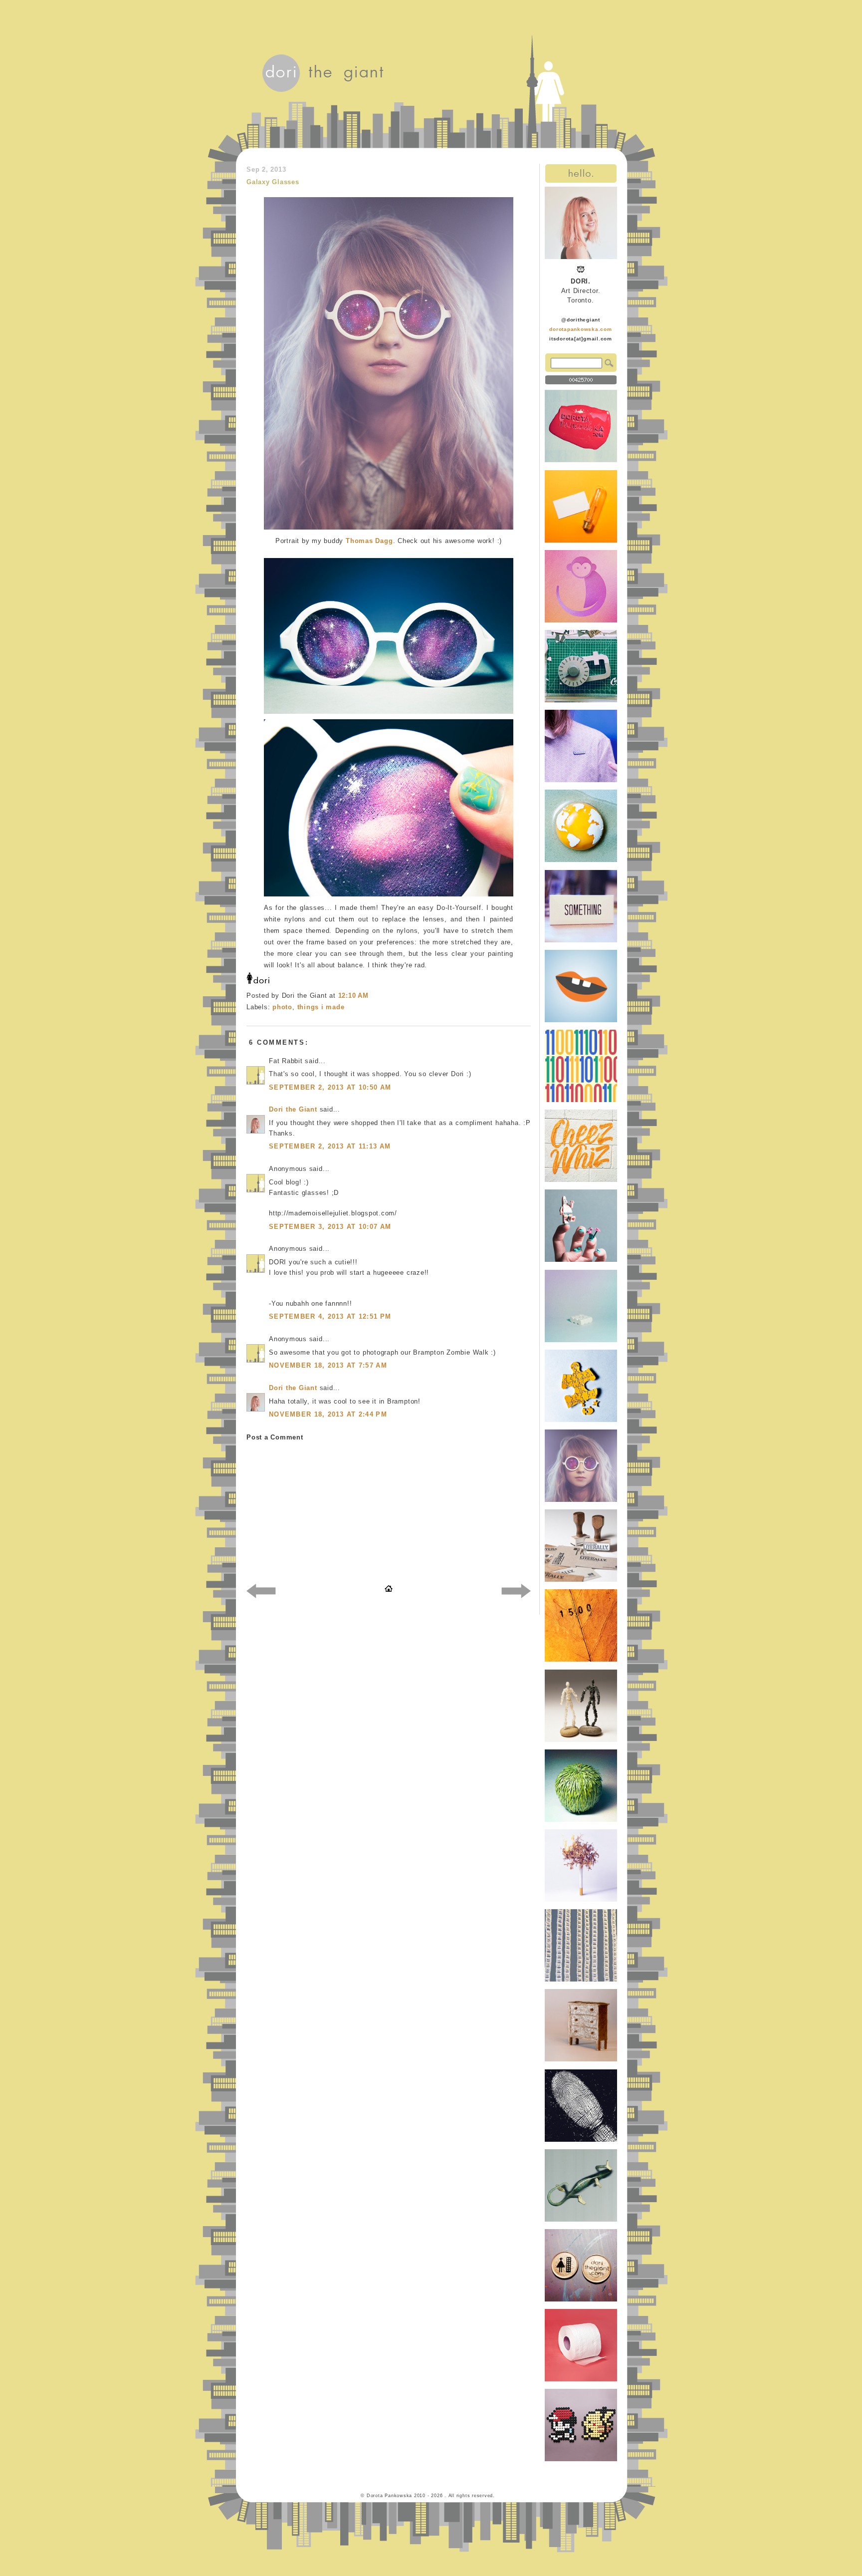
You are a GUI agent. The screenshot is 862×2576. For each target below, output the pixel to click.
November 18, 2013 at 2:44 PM (328, 1414)
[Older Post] (516, 1593)
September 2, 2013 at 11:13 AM (330, 1146)
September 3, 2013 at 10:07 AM (330, 1227)
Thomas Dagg (369, 541)
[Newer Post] (261, 1593)
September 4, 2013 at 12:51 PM (330, 1316)
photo (282, 1007)
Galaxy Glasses (273, 182)
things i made (321, 1007)
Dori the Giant (293, 1109)
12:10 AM (353, 996)
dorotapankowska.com (581, 329)
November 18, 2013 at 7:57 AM (328, 1365)
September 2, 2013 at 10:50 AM (330, 1087)
